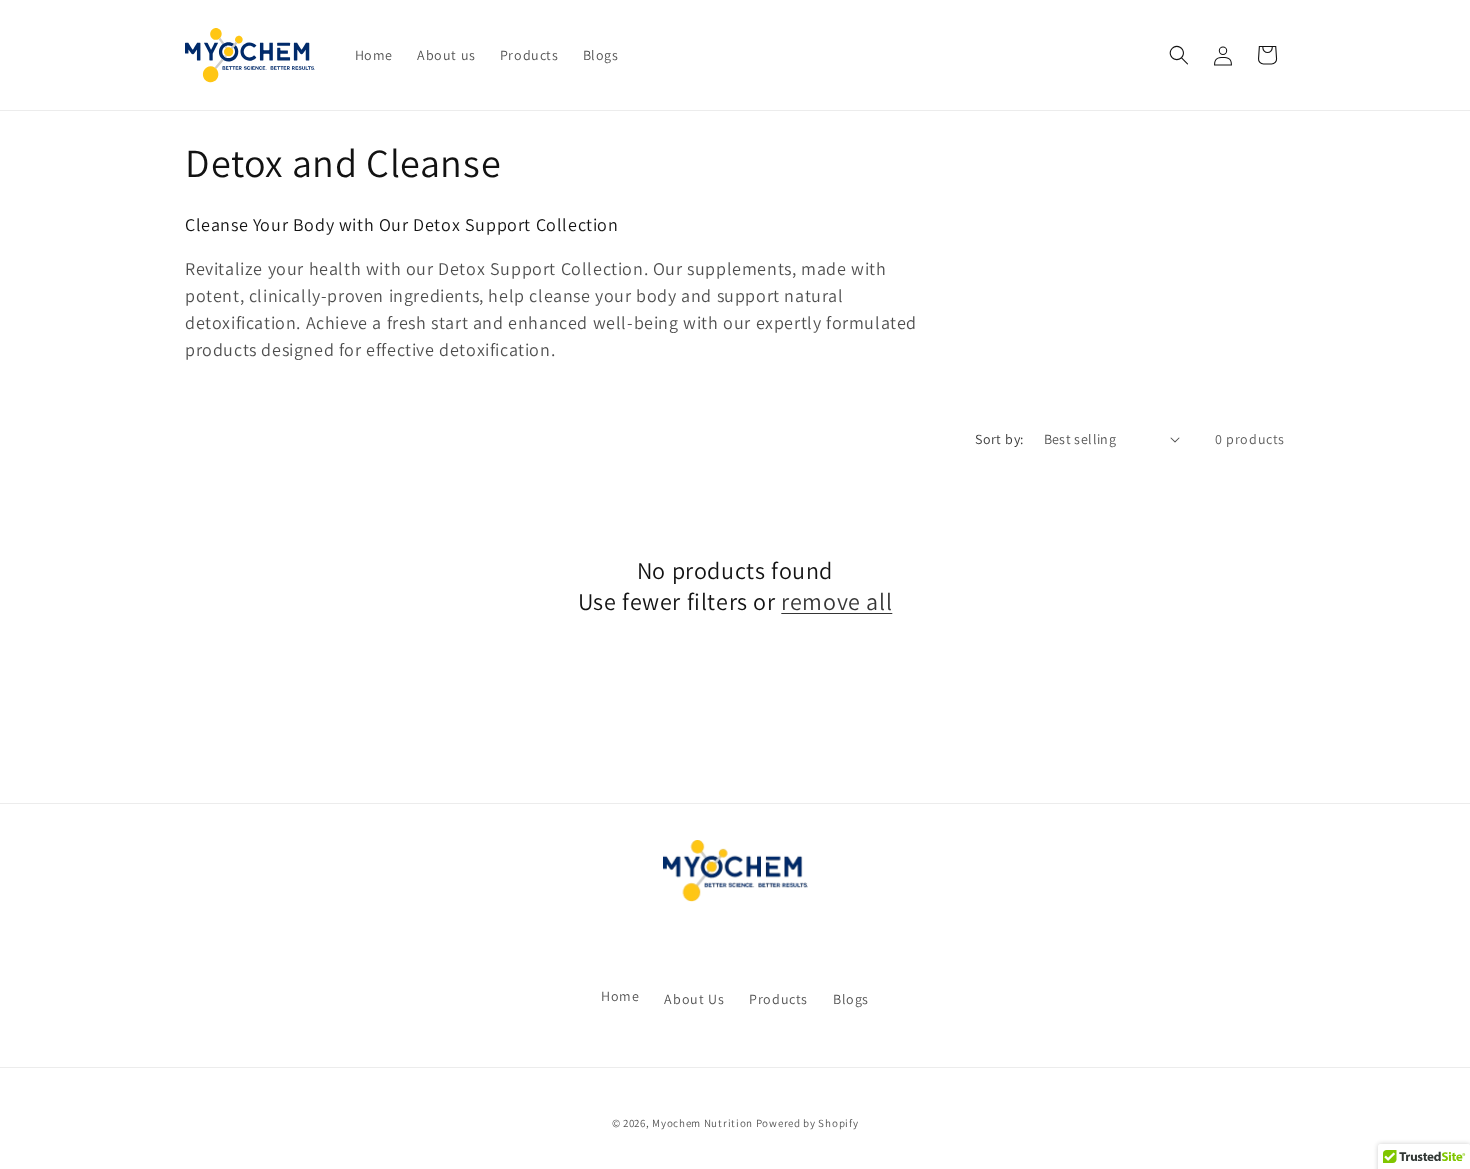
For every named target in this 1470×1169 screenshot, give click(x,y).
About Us (694, 999)
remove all (836, 601)
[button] (1179, 55)
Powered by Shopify (807, 1123)
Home (620, 996)
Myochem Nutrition (702, 1123)
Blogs (851, 999)
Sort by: (999, 439)
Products (778, 999)
